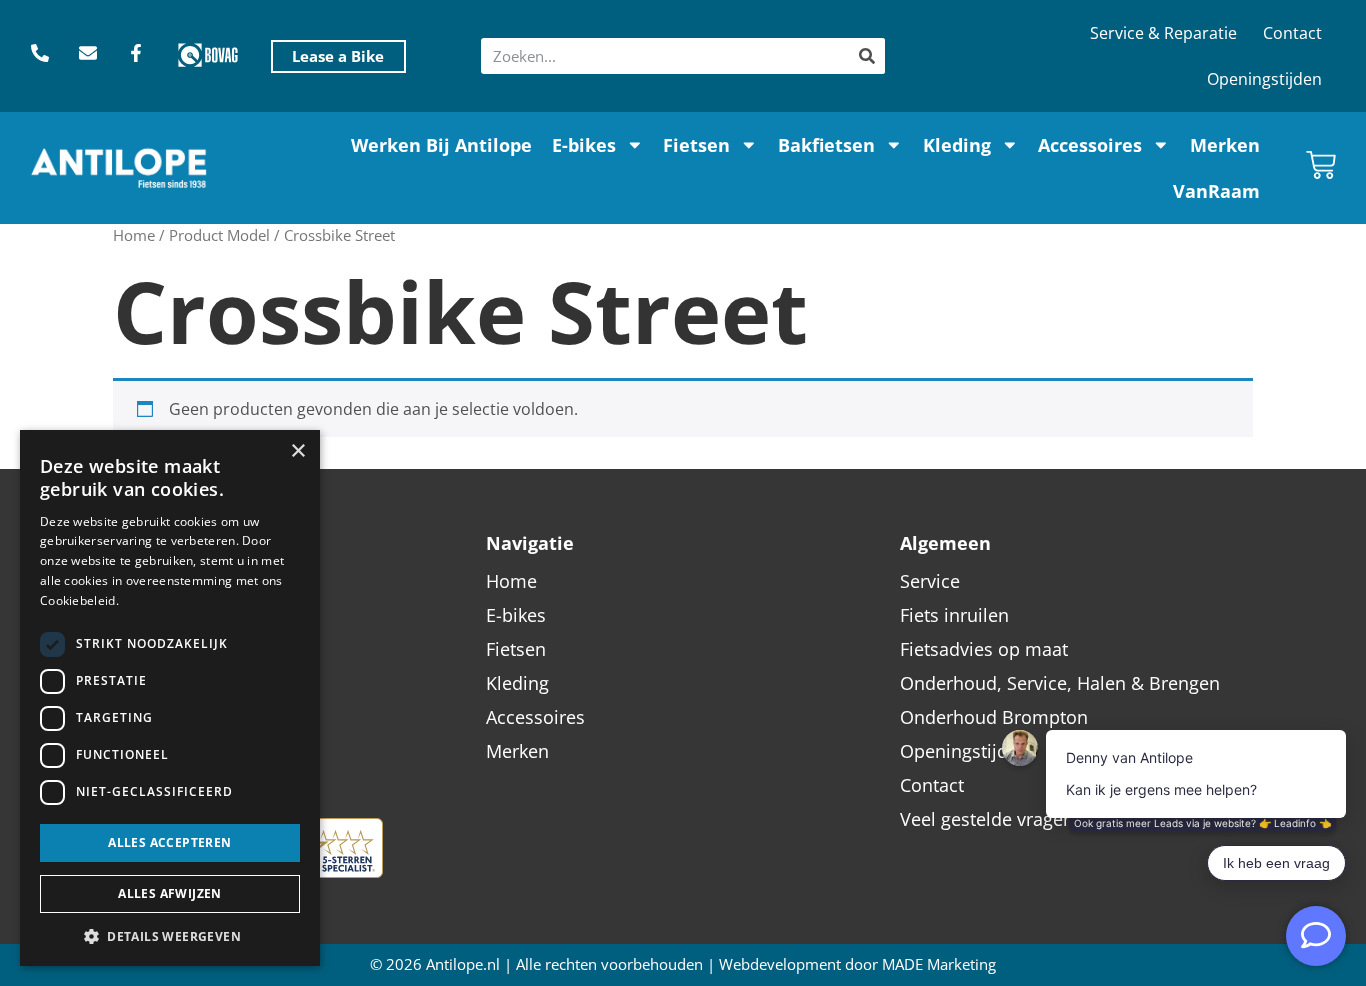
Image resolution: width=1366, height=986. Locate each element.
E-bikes (584, 145)
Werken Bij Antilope (441, 145)
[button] (170, 936)
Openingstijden (1264, 79)
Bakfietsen (826, 145)
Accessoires (1090, 145)
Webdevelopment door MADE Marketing (857, 964)
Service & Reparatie (1163, 33)
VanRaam (1216, 191)
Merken (1225, 145)
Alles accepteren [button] (169, 842)
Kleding (957, 145)
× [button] (297, 451)
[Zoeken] (867, 56)
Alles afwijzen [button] (170, 893)
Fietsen (696, 145)
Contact (1292, 33)
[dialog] (170, 698)
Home (134, 235)
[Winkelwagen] (1321, 165)
